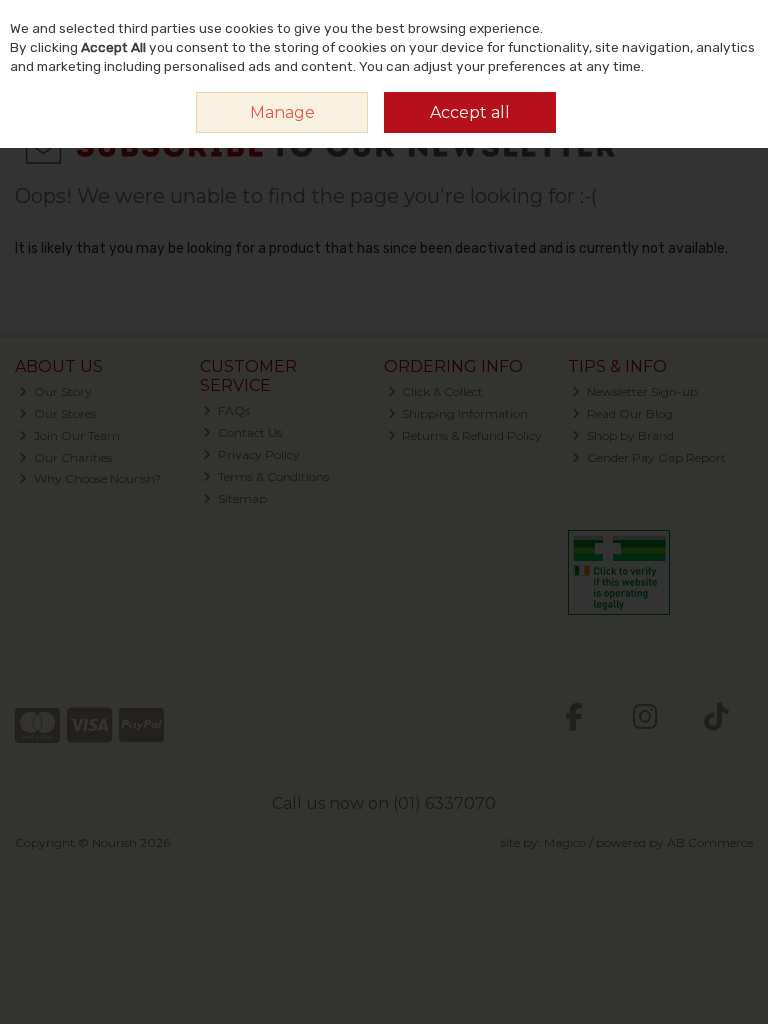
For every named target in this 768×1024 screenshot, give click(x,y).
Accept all (470, 112)
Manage (282, 112)
